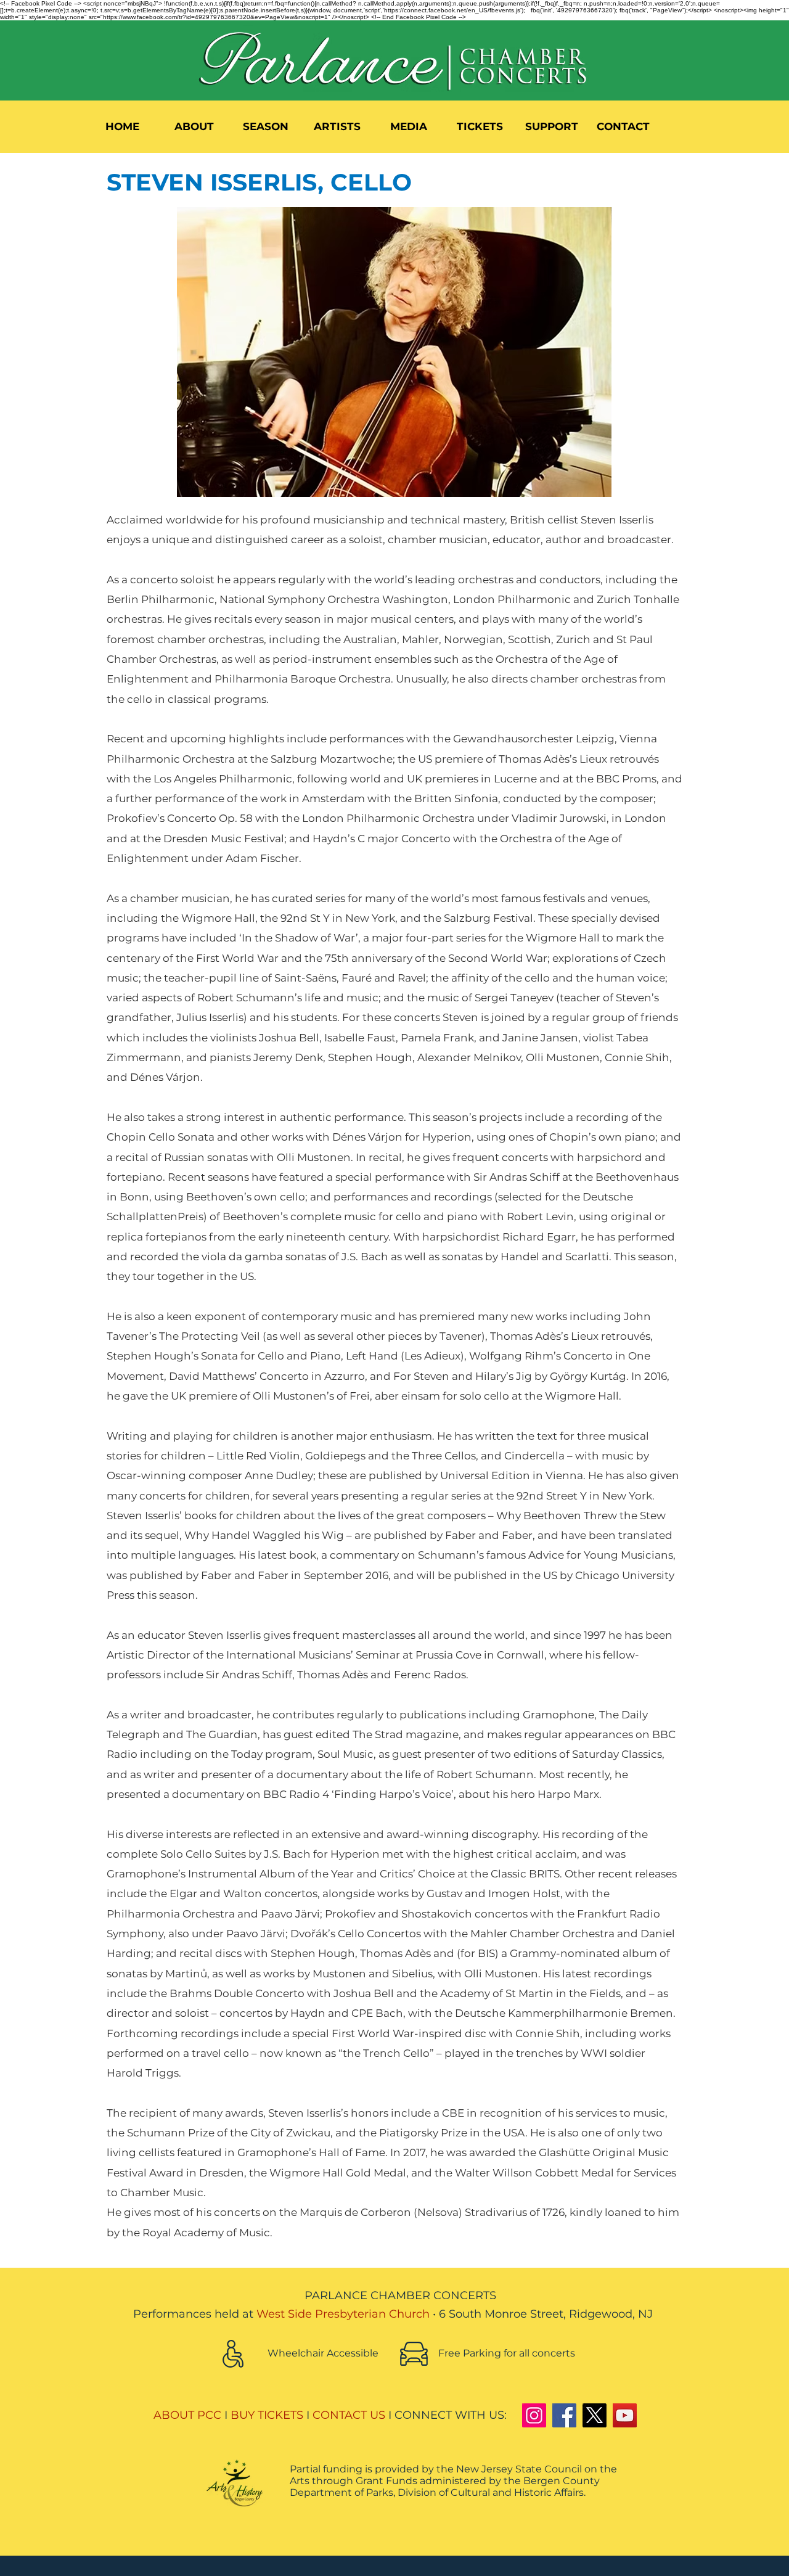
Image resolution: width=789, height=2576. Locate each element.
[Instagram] (534, 2415)
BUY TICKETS (267, 2415)
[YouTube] (625, 2415)
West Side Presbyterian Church (343, 2314)
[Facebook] (564, 2415)
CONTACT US (349, 2415)
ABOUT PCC (187, 2415)
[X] (595, 2415)
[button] (194, 126)
